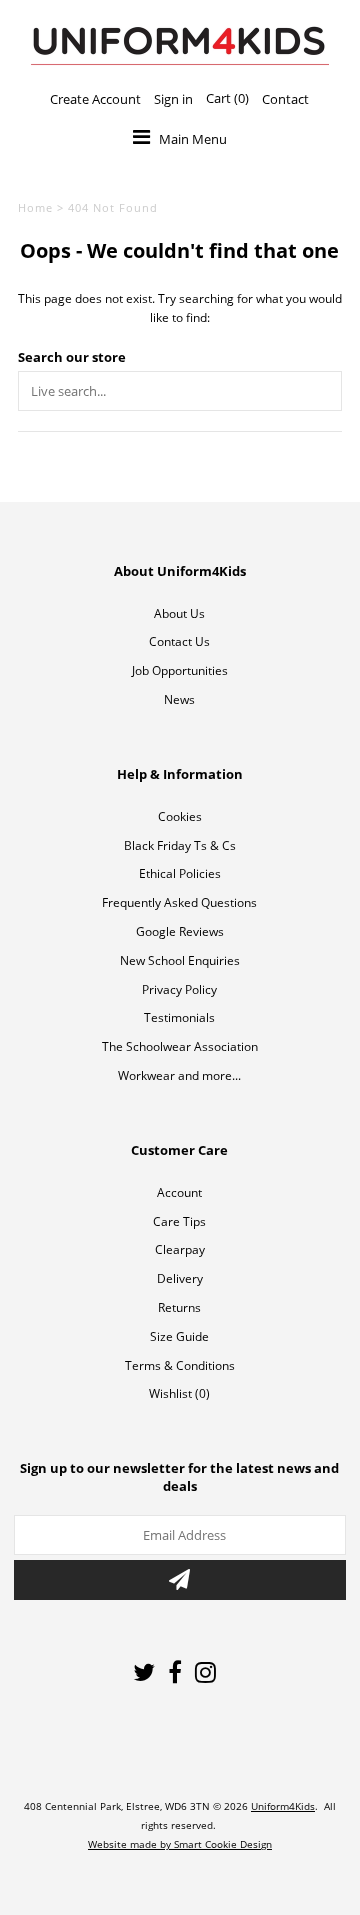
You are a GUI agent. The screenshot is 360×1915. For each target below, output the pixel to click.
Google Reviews (180, 931)
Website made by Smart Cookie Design (180, 1844)
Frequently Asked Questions (179, 902)
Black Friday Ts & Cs (180, 845)
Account (179, 1192)
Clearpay (180, 1249)
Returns (179, 1307)
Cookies (180, 816)
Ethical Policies (180, 873)
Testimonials (179, 1017)
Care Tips (179, 1221)
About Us (179, 613)
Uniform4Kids (283, 1806)
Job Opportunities (180, 670)
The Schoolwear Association (180, 1046)
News (179, 699)
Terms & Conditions (180, 1365)
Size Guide (179, 1336)
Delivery (180, 1278)
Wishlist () (179, 1393)
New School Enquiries (180, 960)
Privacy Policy (179, 989)
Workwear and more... (179, 1075)
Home (35, 207)
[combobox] (180, 391)
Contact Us (179, 641)
